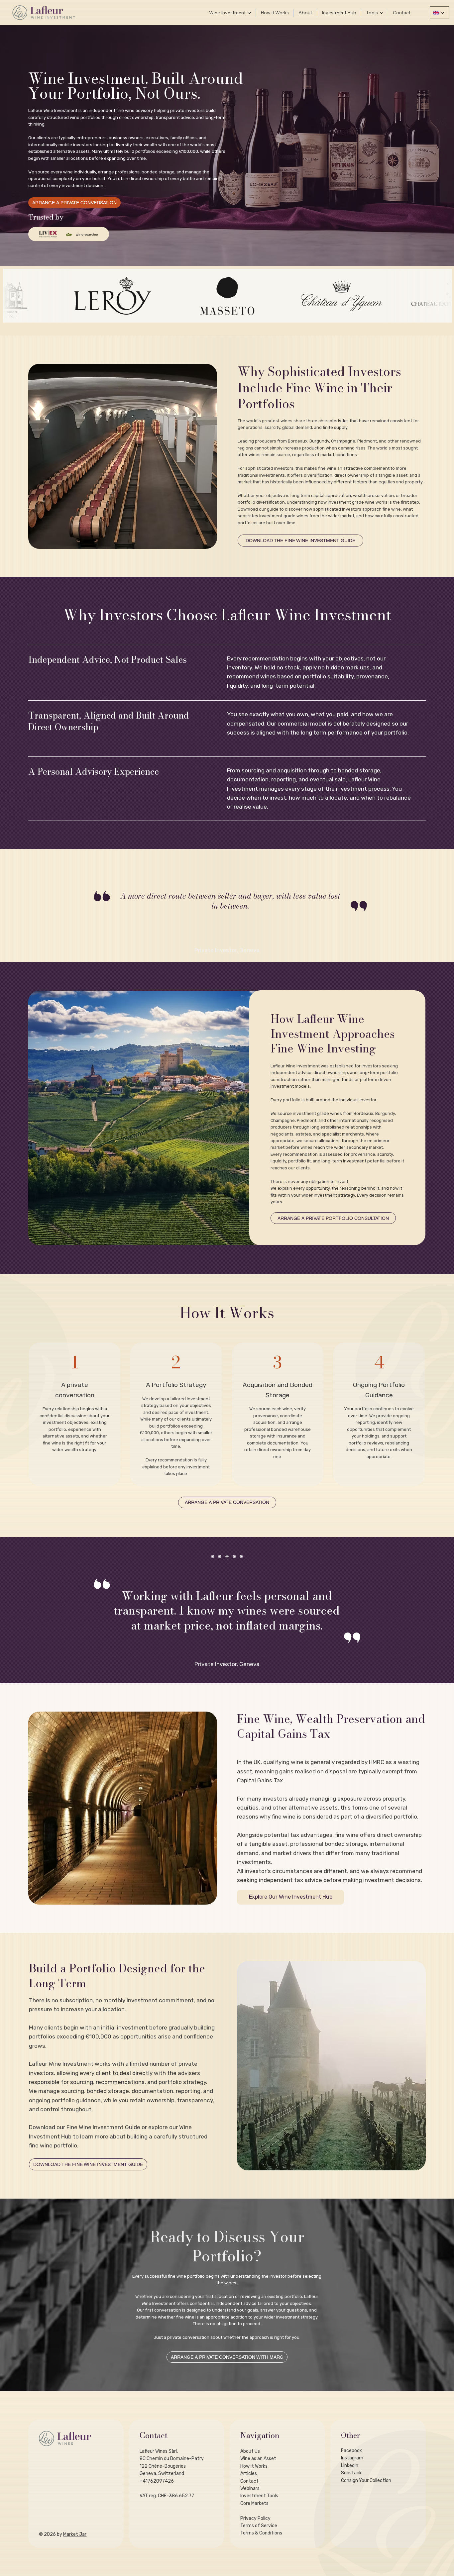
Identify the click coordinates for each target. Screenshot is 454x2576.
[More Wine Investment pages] (249, 13)
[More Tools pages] (382, 13)
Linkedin (350, 2466)
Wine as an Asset (258, 2459)
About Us (250, 2451)
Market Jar (75, 2534)
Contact (249, 2481)
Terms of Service (259, 2526)
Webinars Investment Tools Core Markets (259, 2496)
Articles (249, 2474)
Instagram (352, 2458)
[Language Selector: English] (440, 13)
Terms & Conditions (261, 2533)
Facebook (351, 2451)
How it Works (254, 2466)
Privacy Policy (255, 2518)
